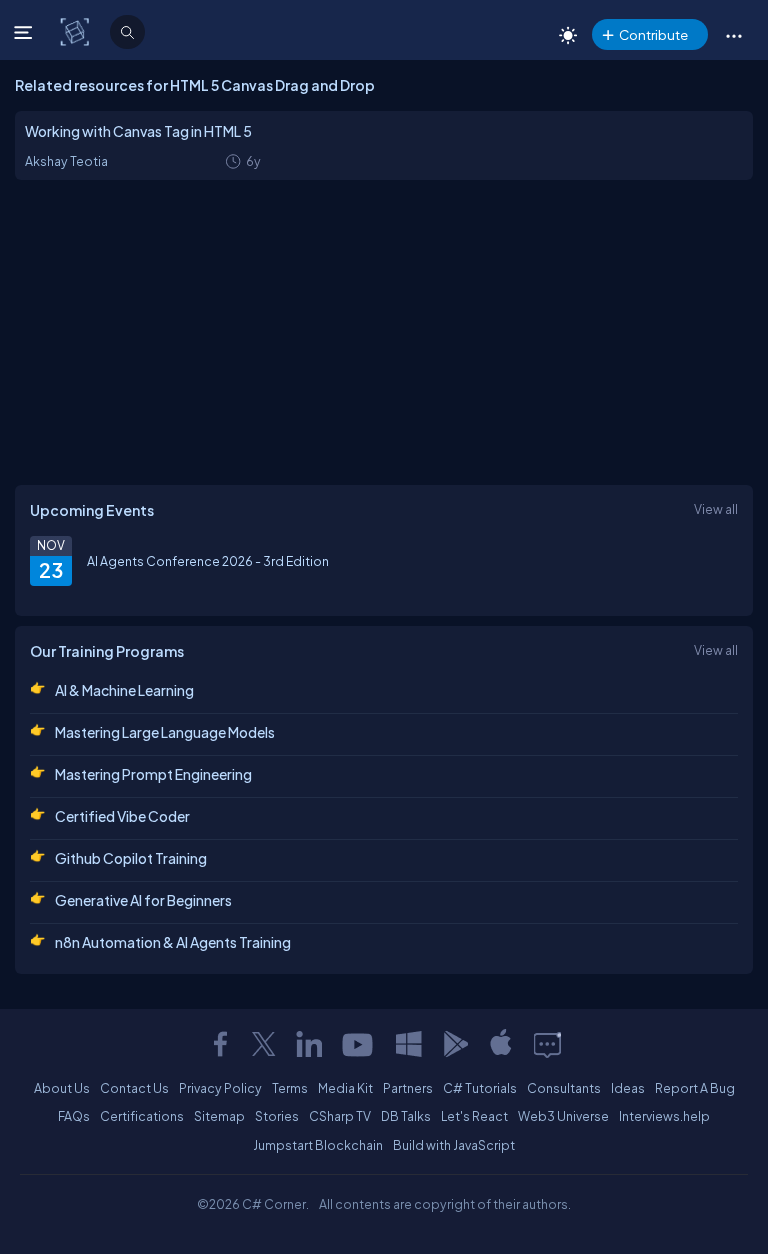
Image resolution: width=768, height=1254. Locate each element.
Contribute (653, 34)
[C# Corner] (76, 31)
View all (716, 509)
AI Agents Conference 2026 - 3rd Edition (208, 561)
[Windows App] (409, 1044)
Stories (277, 1116)
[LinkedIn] (309, 1044)
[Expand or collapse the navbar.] (25, 32)
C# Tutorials (480, 1088)
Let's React (474, 1116)
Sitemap (219, 1116)
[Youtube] (359, 1044)
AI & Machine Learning (124, 690)
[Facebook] (220, 1044)
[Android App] (455, 1044)
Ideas (628, 1088)
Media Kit (345, 1088)
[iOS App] (501, 1044)
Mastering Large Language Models (165, 732)
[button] (733, 35)
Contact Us (134, 1088)
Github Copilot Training (131, 858)
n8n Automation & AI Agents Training (173, 942)
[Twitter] (264, 1044)
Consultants (564, 1088)
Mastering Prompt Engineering (153, 774)
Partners (408, 1088)
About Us (62, 1088)
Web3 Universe (563, 1116)
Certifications (142, 1116)
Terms (290, 1088)
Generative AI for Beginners (143, 900)
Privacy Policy (220, 1088)
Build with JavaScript (454, 1145)
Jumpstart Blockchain (318, 1145)
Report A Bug (695, 1088)
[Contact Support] (547, 1044)
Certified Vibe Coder (122, 816)
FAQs (74, 1116)
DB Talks (406, 1116)
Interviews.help (664, 1116)
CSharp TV (340, 1116)
